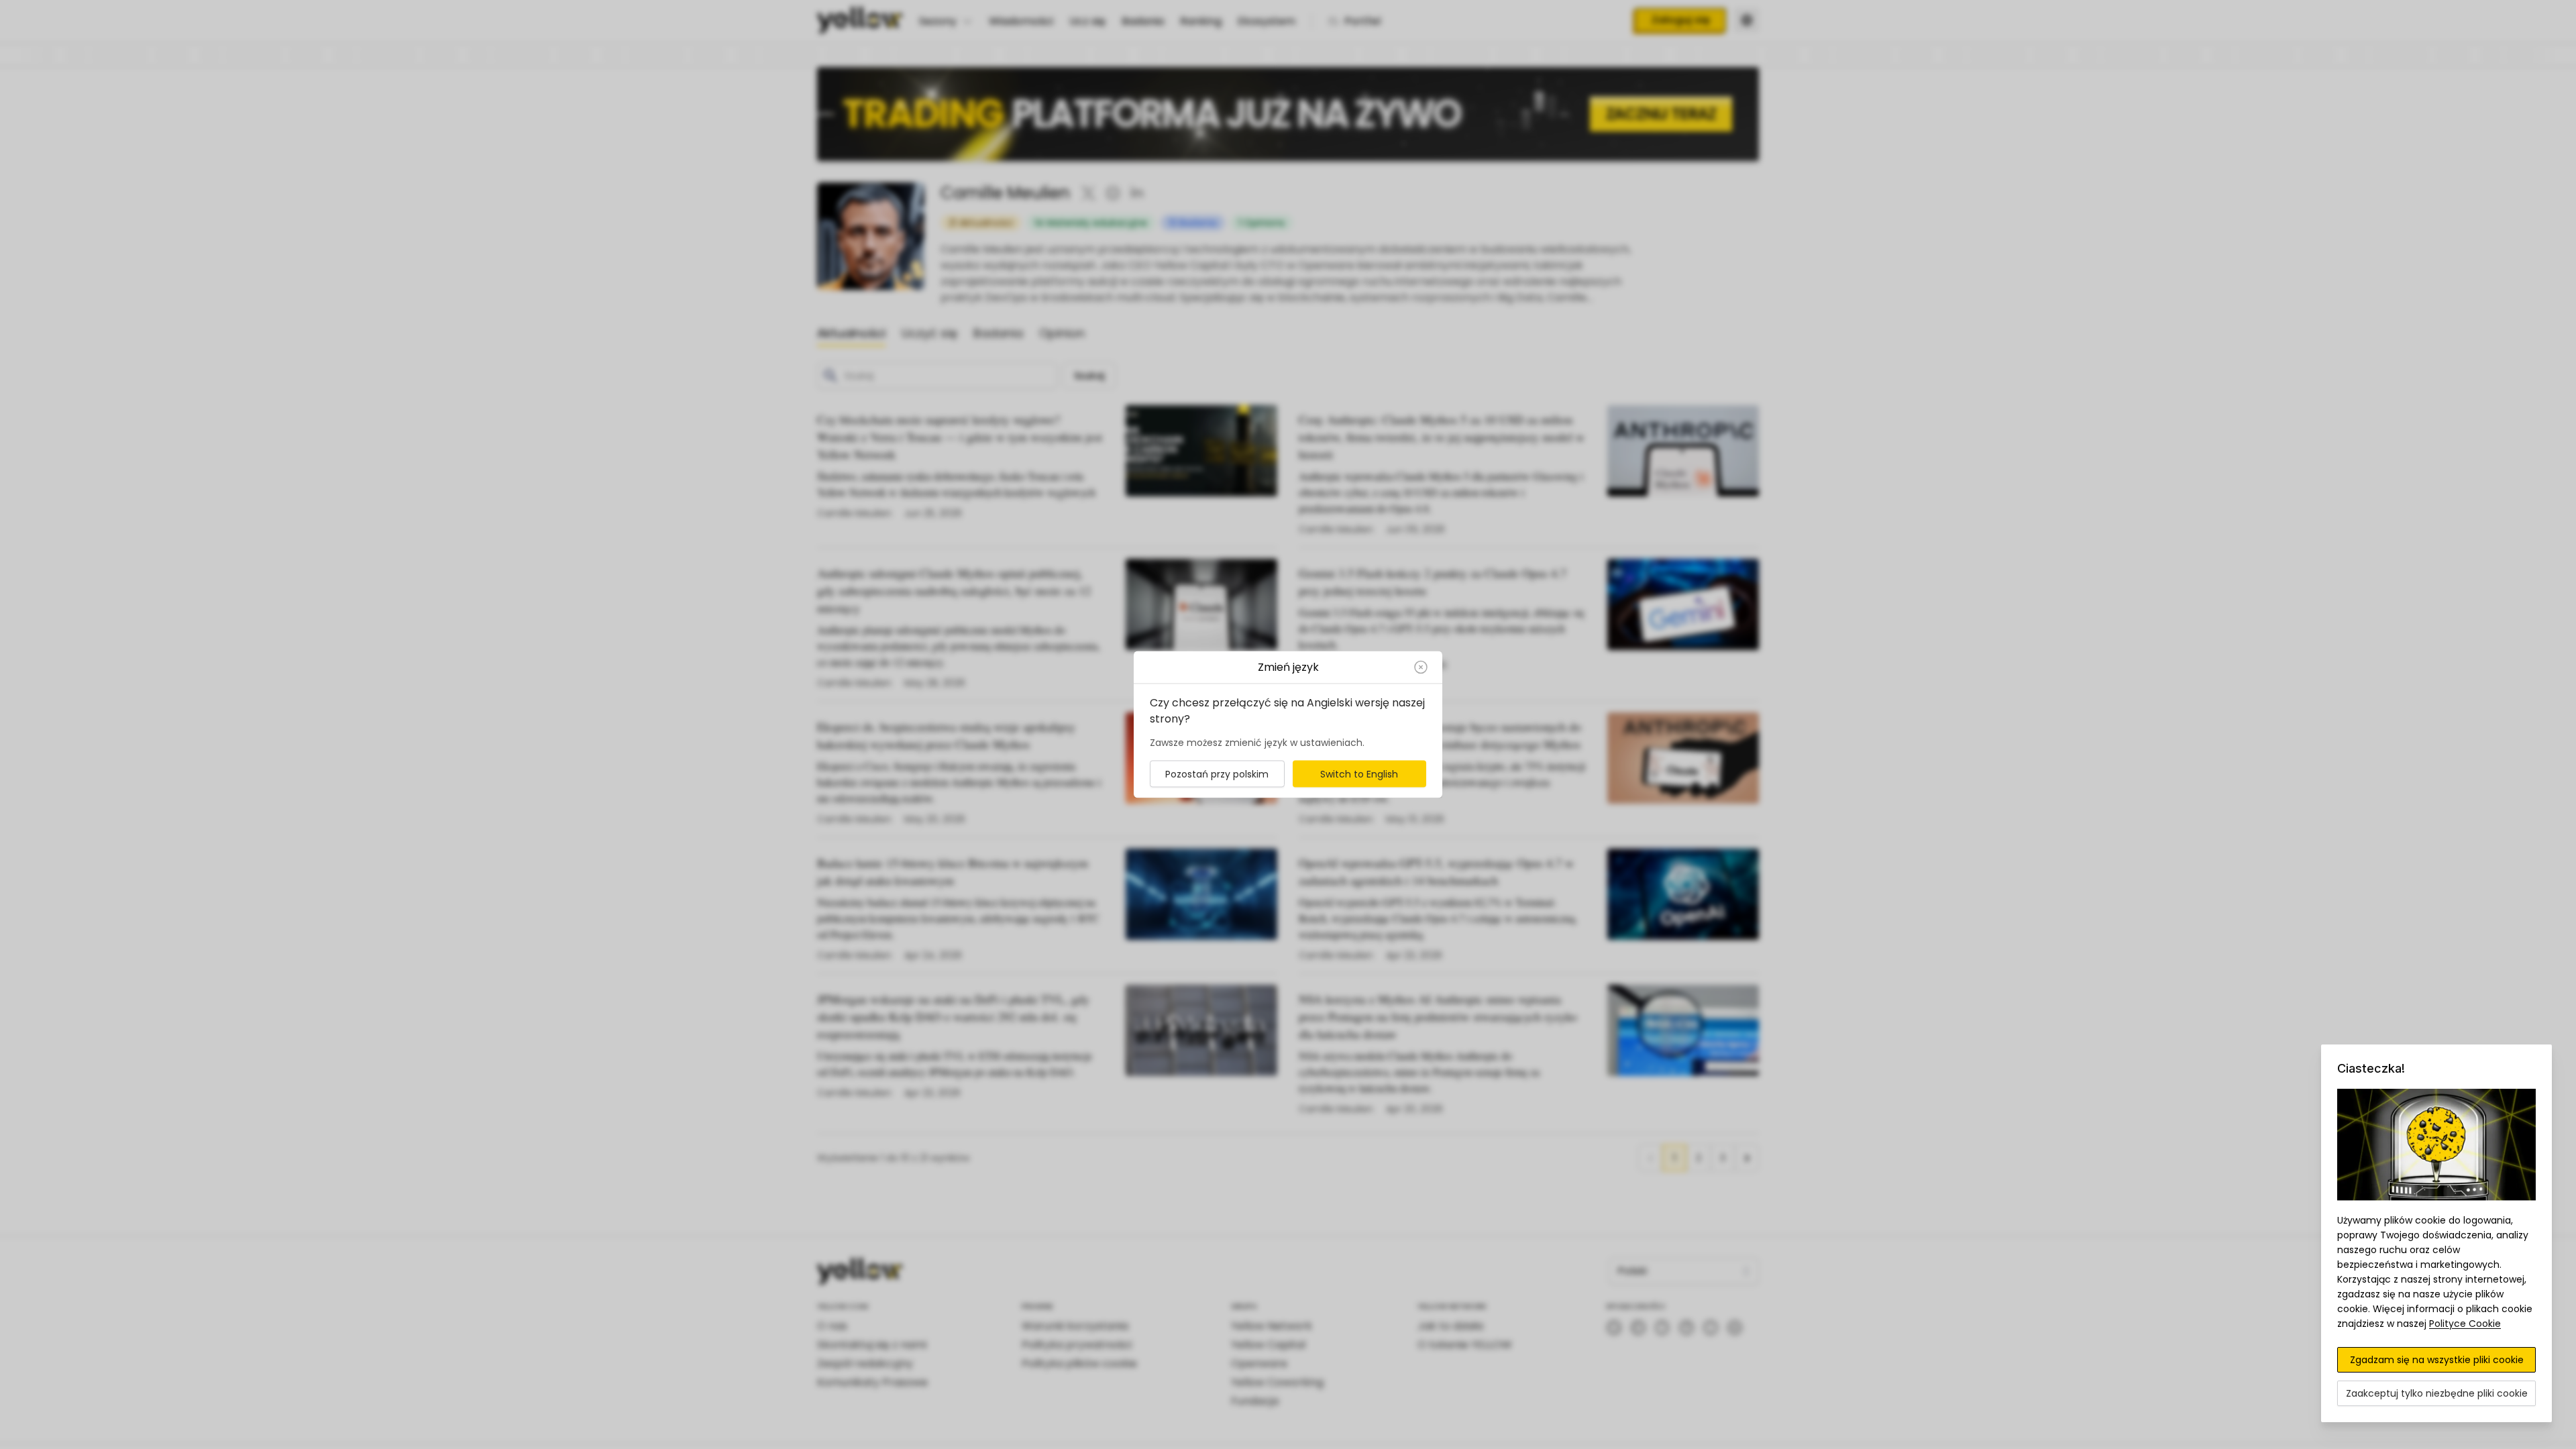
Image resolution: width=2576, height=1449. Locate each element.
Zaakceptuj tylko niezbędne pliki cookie (2437, 1393)
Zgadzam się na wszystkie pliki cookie (2437, 1360)
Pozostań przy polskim (1217, 774)
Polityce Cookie (2465, 1324)
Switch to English (1359, 774)
